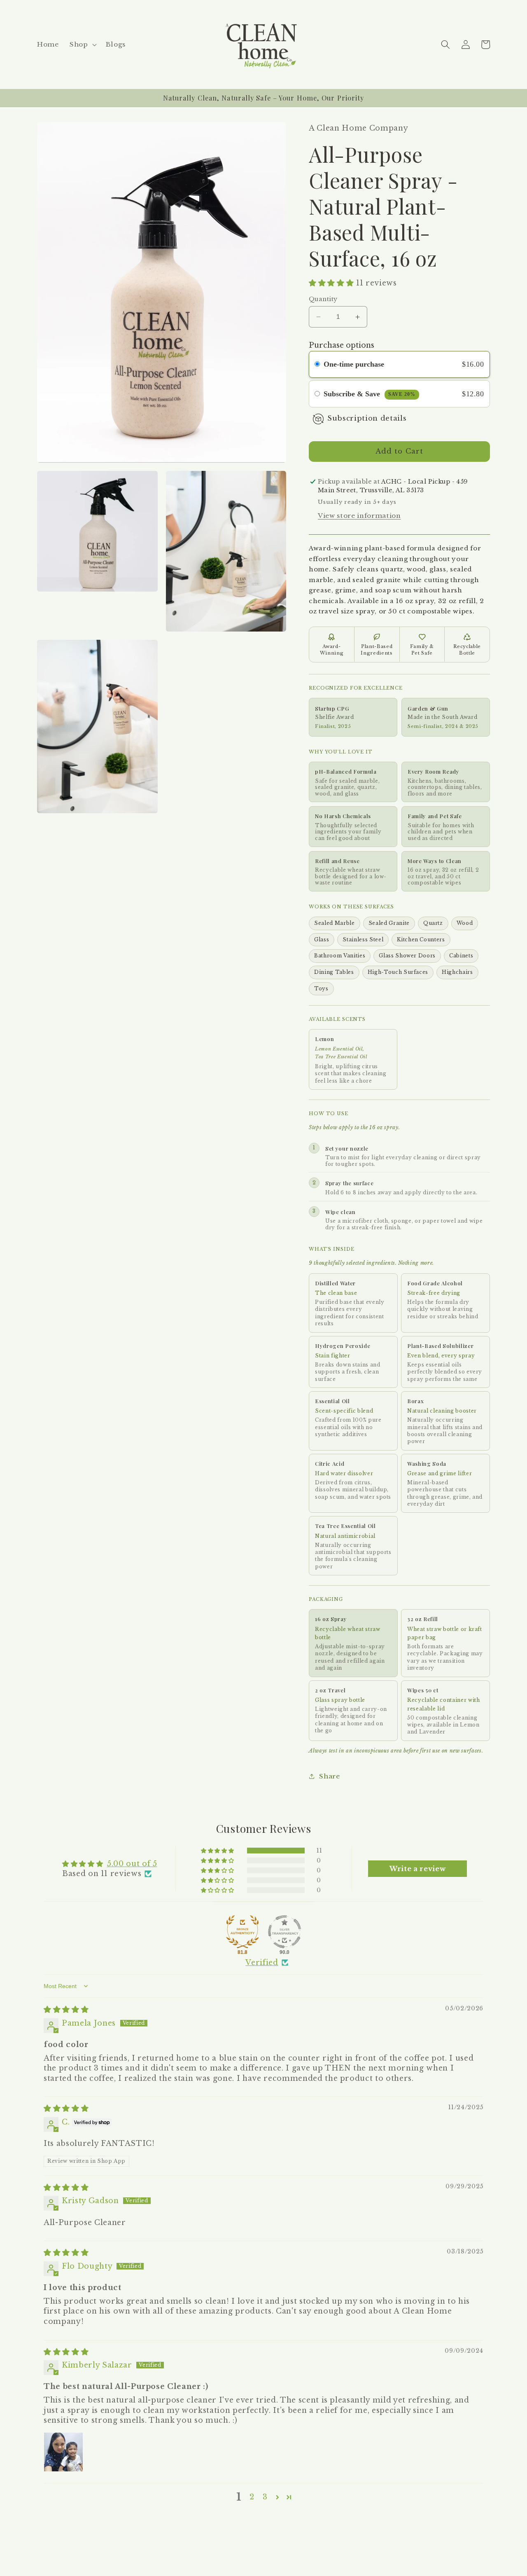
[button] (82, 44)
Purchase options (342, 345)
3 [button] (265, 2497)
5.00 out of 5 (132, 1864)
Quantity (323, 299)
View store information (359, 516)
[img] (66, 2010)
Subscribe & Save (370, 394)
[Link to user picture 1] (63, 2452)
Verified (262, 1963)
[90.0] (284, 1932)
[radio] (317, 364)
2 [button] (252, 2497)
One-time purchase (354, 364)
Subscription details (367, 418)
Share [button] (329, 1776)
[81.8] (243, 1932)
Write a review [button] (417, 1869)
